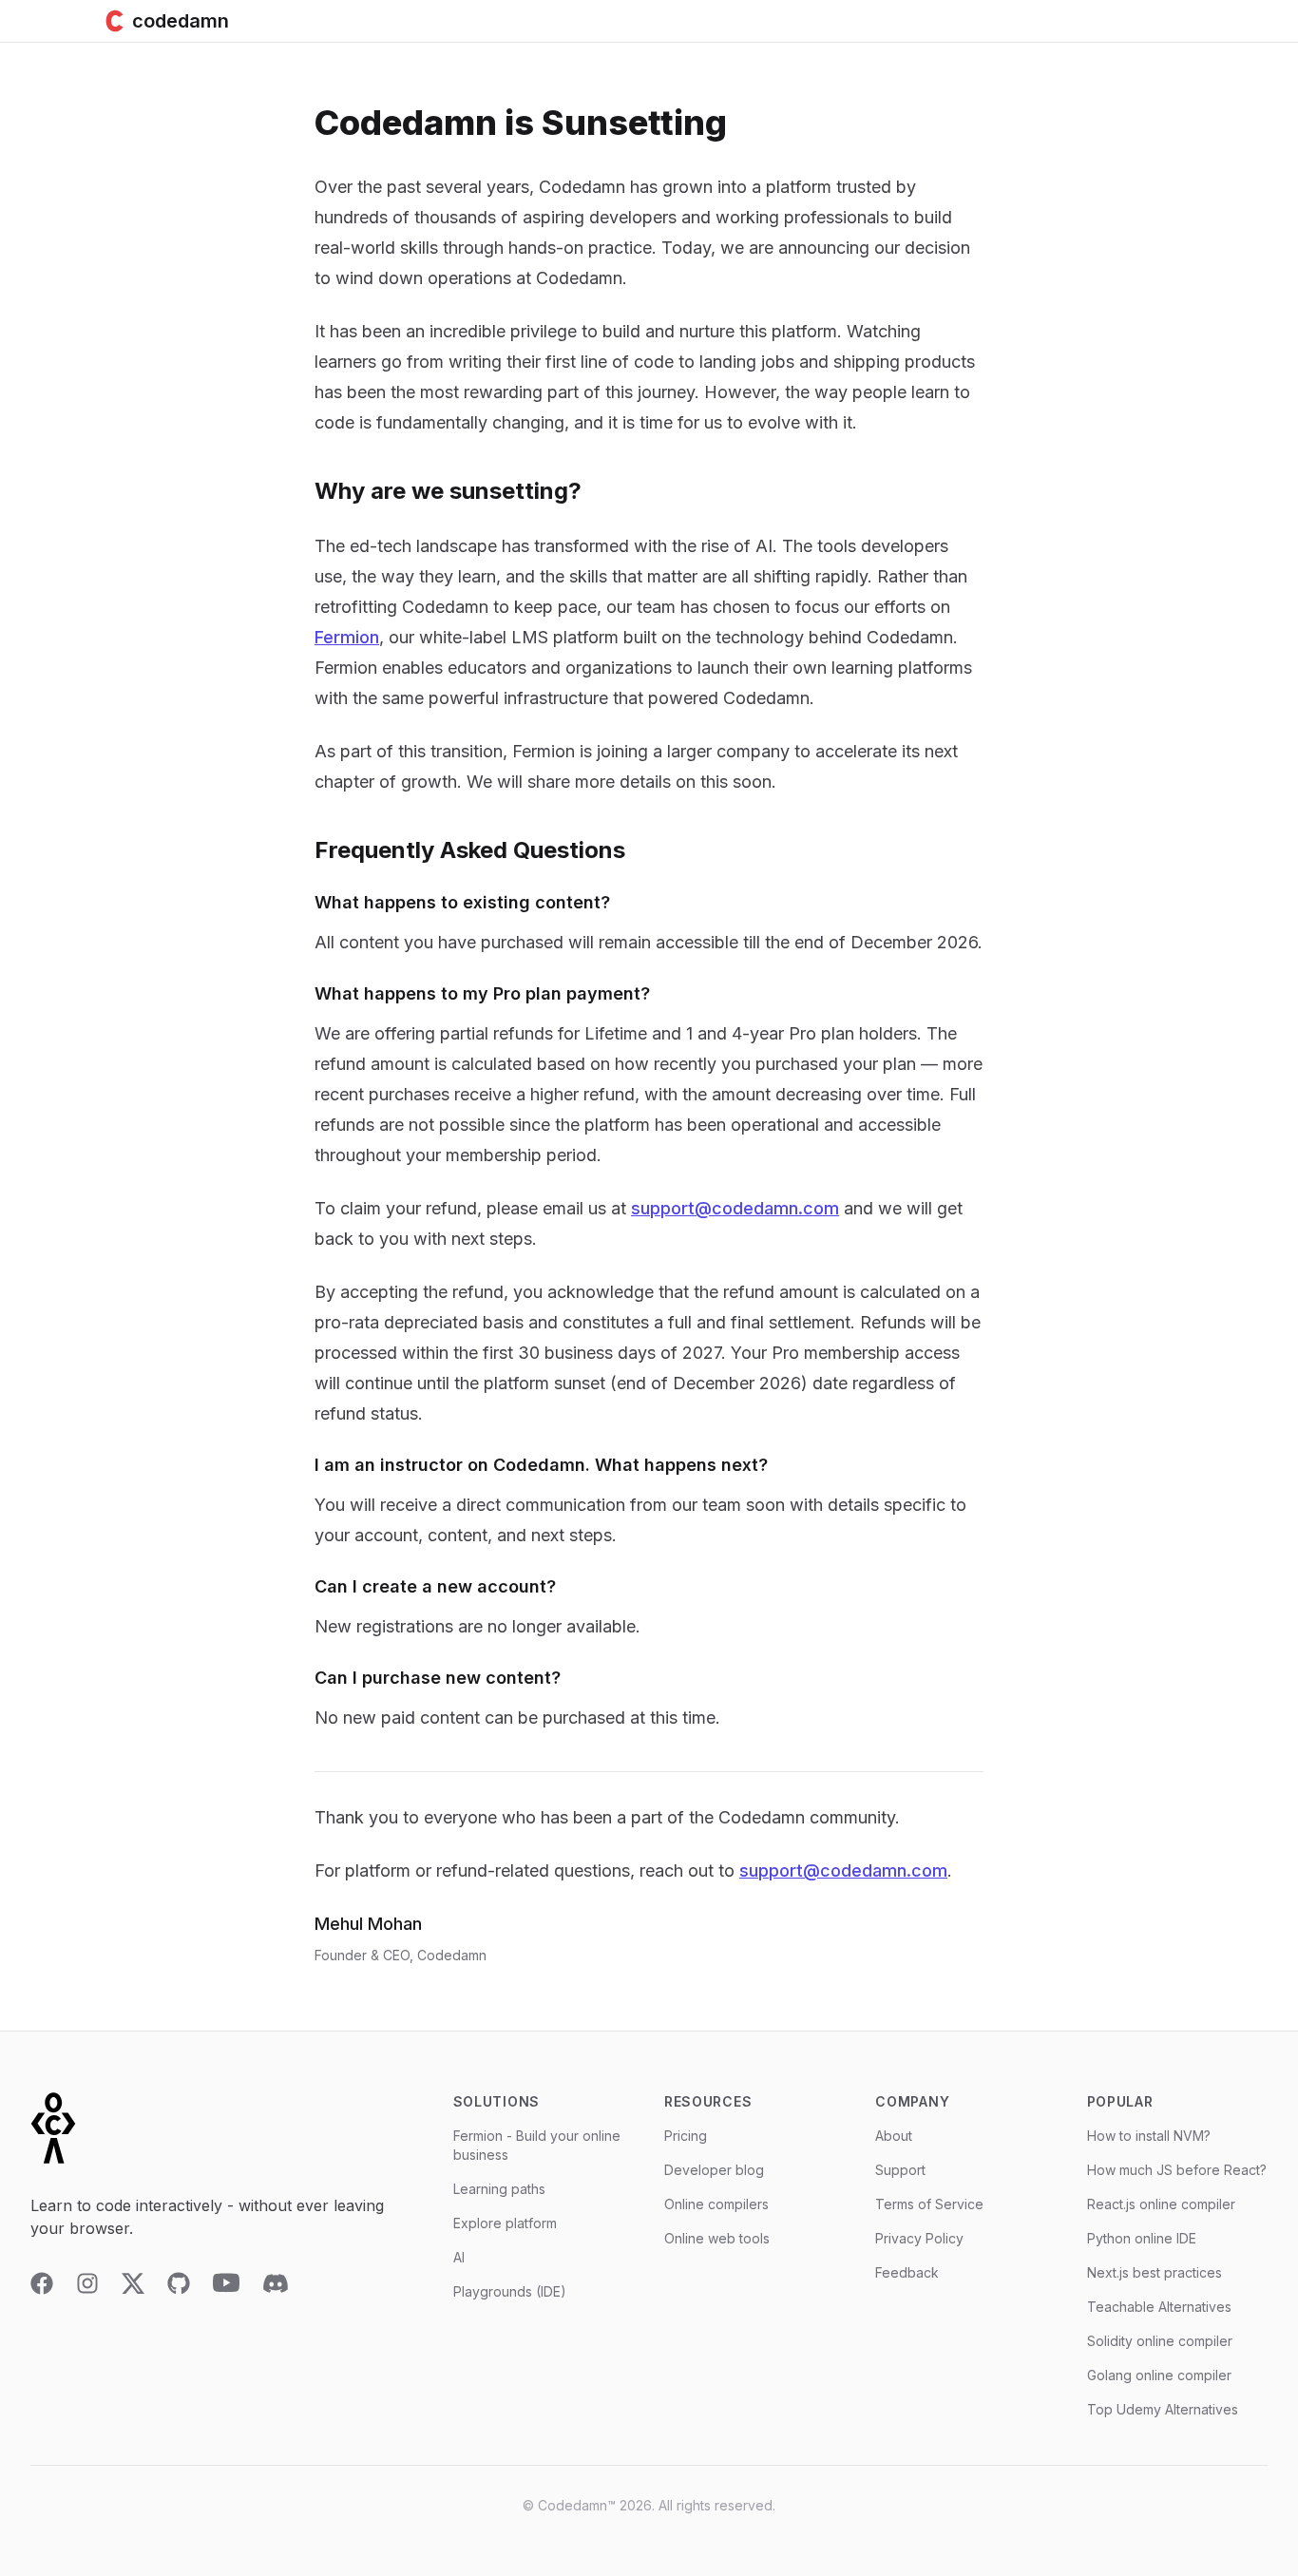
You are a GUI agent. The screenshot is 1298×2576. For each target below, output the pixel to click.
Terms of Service (929, 2204)
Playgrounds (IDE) (510, 2291)
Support (900, 2170)
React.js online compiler (1161, 2204)
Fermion (347, 637)
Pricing (686, 2136)
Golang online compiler (1159, 2375)
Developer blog (714, 2170)
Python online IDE (1142, 2238)
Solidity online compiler (1160, 2341)
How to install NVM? (1149, 2136)
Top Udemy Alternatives (1163, 2409)
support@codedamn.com (735, 1208)
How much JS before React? (1177, 2170)
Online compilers (716, 2204)
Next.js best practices (1155, 2272)
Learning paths (499, 2189)
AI (459, 2257)
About (894, 2136)
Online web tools (717, 2238)
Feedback (907, 2272)
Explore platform (505, 2223)
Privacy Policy (919, 2238)
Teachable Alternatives (1159, 2307)
